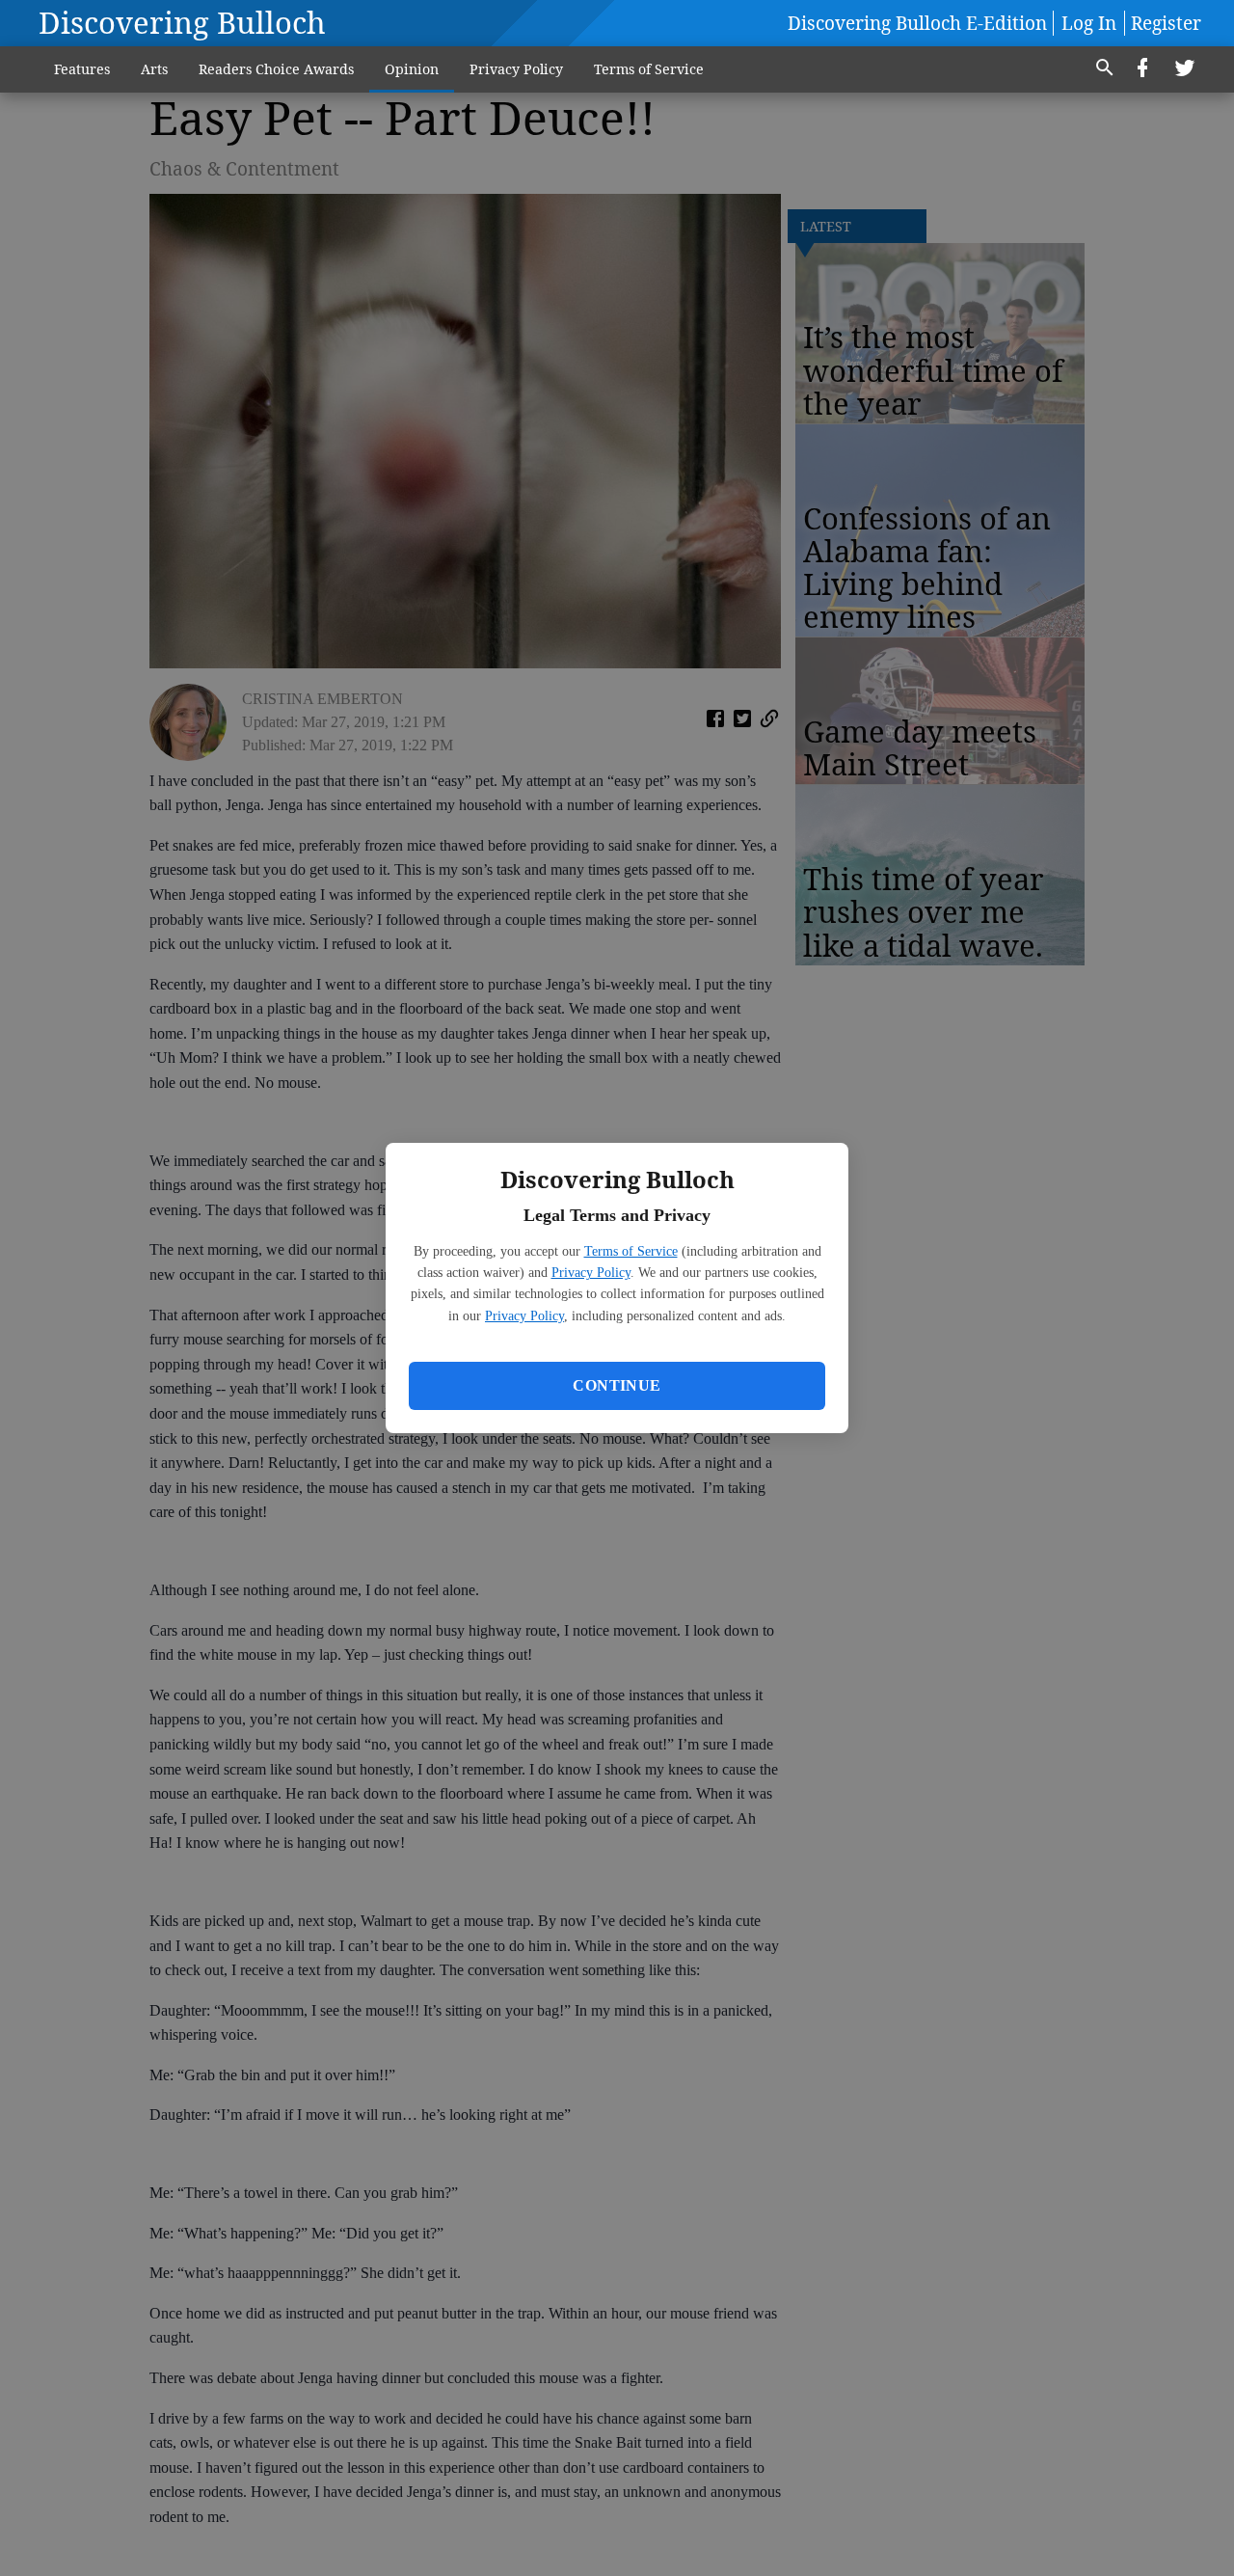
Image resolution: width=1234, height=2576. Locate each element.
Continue (617, 1385)
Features (82, 69)
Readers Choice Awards (276, 69)
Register (1166, 23)
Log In (1089, 23)
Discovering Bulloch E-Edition (917, 23)
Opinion (412, 69)
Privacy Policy (591, 1273)
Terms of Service (631, 1251)
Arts (154, 69)
